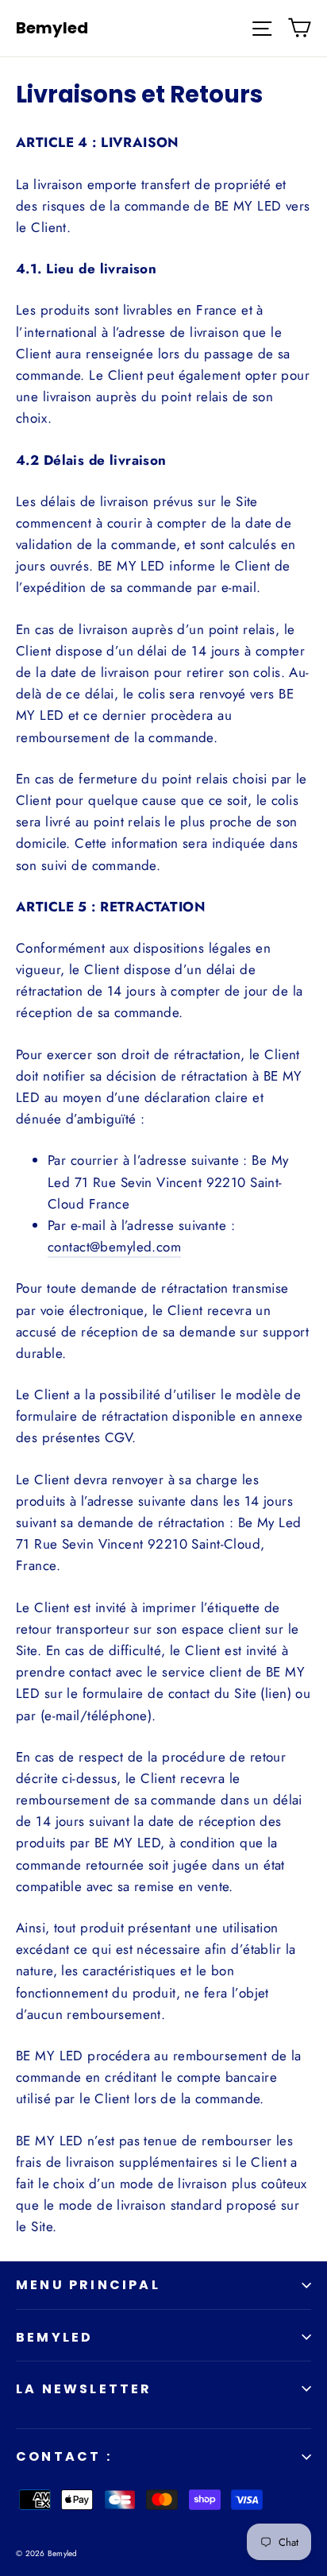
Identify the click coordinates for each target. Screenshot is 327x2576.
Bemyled (52, 28)
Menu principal (88, 2285)
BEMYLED (54, 2337)
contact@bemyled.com (114, 1247)
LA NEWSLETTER (84, 2389)
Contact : (64, 2456)
